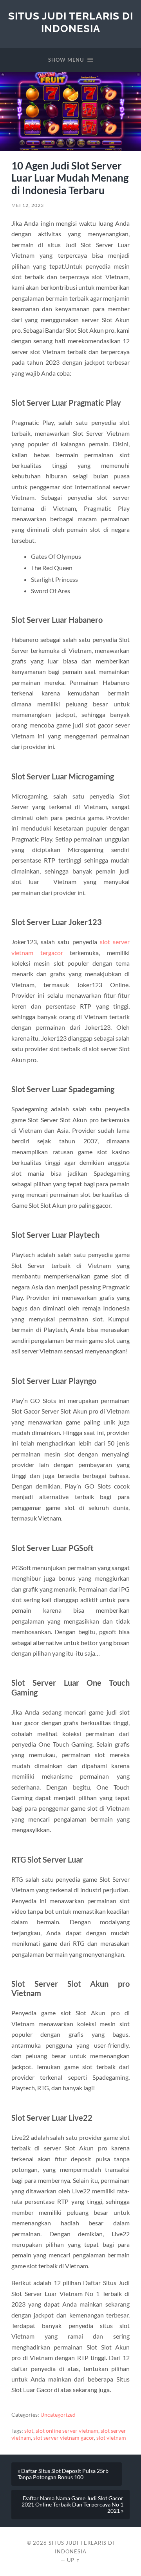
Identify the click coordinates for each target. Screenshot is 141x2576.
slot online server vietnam (67, 2431)
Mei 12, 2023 (28, 205)
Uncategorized (58, 2415)
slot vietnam (111, 2438)
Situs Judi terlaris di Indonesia (71, 22)
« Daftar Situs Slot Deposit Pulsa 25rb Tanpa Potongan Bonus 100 (63, 2474)
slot (29, 2431)
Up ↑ (74, 2560)
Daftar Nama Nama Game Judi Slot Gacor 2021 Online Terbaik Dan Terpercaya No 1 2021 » (72, 2505)
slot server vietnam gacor (64, 2438)
